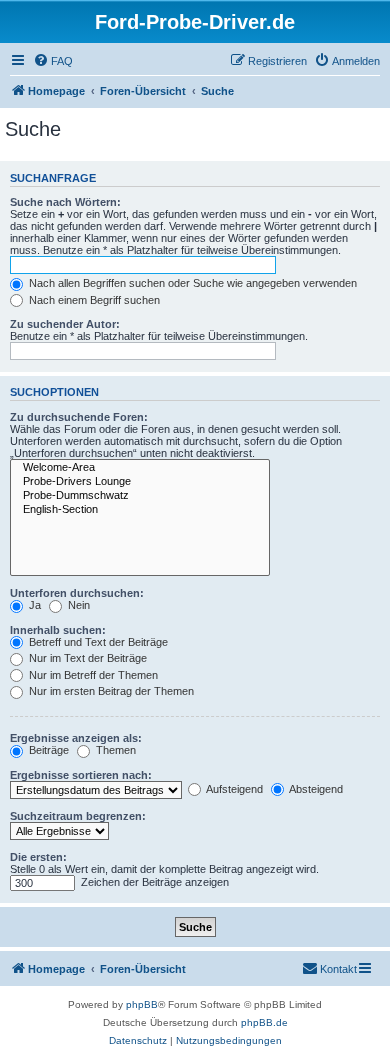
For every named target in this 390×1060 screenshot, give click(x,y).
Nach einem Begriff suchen (93, 300)
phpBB (142, 1004)
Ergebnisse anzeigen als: (76, 738)
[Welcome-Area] (140, 468)
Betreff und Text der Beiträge (97, 642)
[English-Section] (140, 510)
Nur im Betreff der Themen (92, 675)
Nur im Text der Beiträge (86, 658)
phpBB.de (264, 1022)
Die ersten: (38, 857)
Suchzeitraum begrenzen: (78, 816)
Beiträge (47, 750)
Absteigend (315, 789)
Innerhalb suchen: (58, 630)
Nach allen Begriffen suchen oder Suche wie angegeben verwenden (191, 283)
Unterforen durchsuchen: (77, 593)
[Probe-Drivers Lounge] (140, 482)
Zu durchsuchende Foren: (79, 417)
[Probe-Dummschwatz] (140, 496)
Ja (33, 605)
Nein (77, 605)
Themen (114, 750)
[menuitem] (53, 61)
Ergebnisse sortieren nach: (81, 775)
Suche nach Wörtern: (65, 202)
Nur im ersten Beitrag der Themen (110, 691)
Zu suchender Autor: (65, 324)
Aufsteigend (233, 789)
